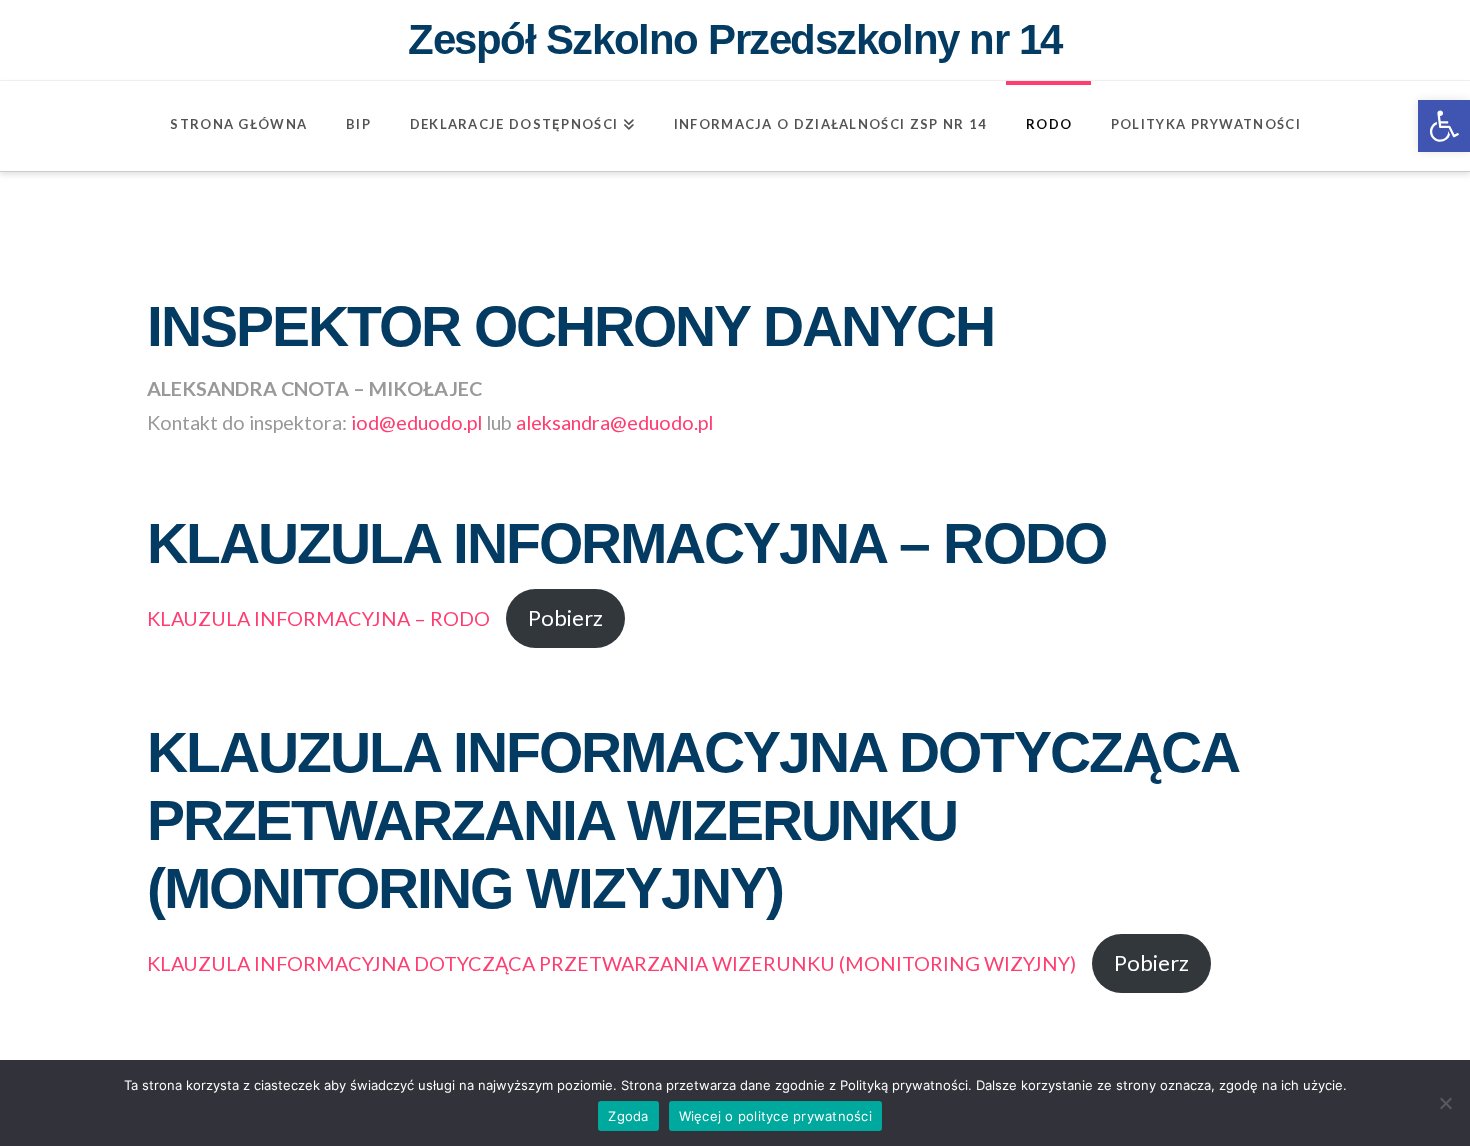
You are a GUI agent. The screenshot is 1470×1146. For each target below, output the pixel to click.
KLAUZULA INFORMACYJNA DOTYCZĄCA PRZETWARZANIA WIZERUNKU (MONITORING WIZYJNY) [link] (611, 963)
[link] (1444, 126)
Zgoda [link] (628, 1116)
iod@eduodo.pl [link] (416, 422)
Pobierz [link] (565, 618)
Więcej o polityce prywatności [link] (775, 1116)
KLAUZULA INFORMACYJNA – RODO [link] (318, 618)
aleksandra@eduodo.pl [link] (614, 422)
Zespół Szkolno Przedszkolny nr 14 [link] (735, 39)
